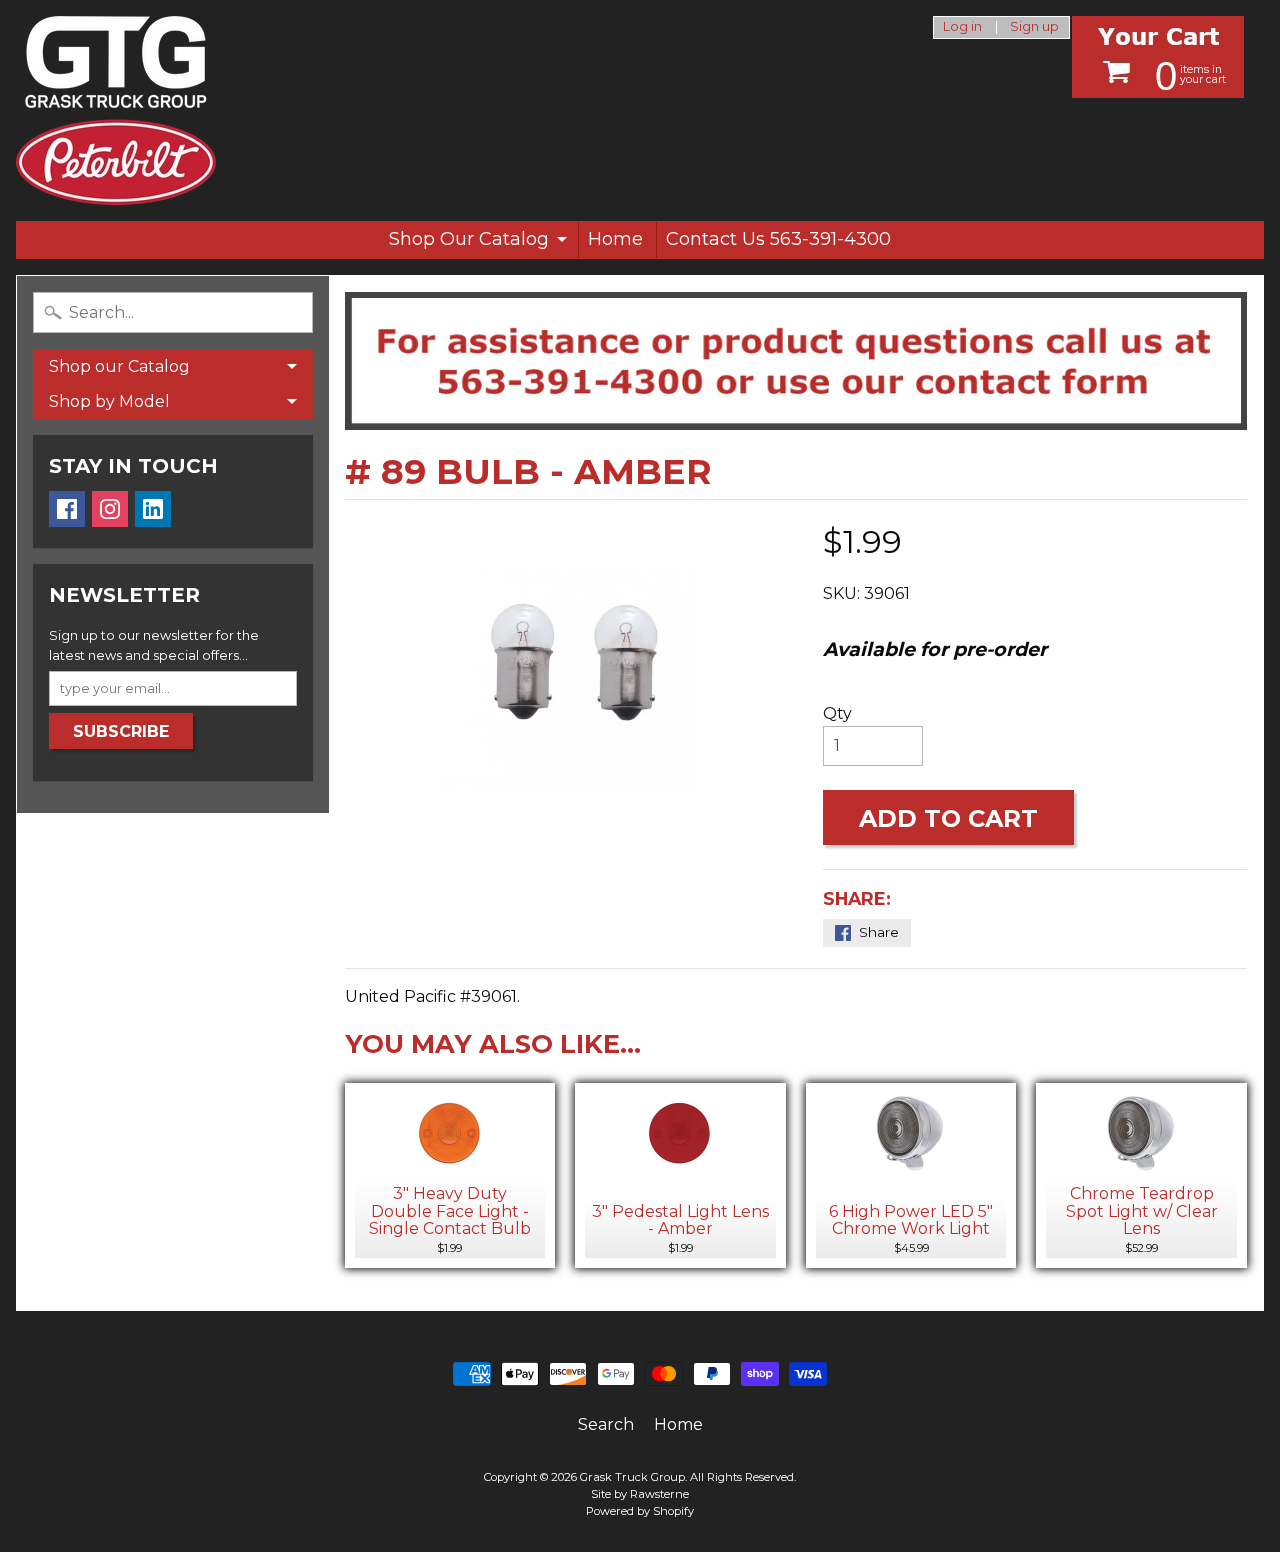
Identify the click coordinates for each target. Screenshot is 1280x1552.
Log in (962, 27)
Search (606, 1424)
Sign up (1034, 27)
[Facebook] (67, 509)
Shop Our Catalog (469, 239)
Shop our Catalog (119, 366)
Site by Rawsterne (640, 1494)
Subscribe (121, 731)
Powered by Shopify (640, 1511)
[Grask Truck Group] (116, 110)
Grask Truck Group (632, 1477)
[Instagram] (110, 509)
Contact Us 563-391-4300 (778, 239)
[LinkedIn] (153, 509)
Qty (837, 713)
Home (615, 239)
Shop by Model (109, 401)
